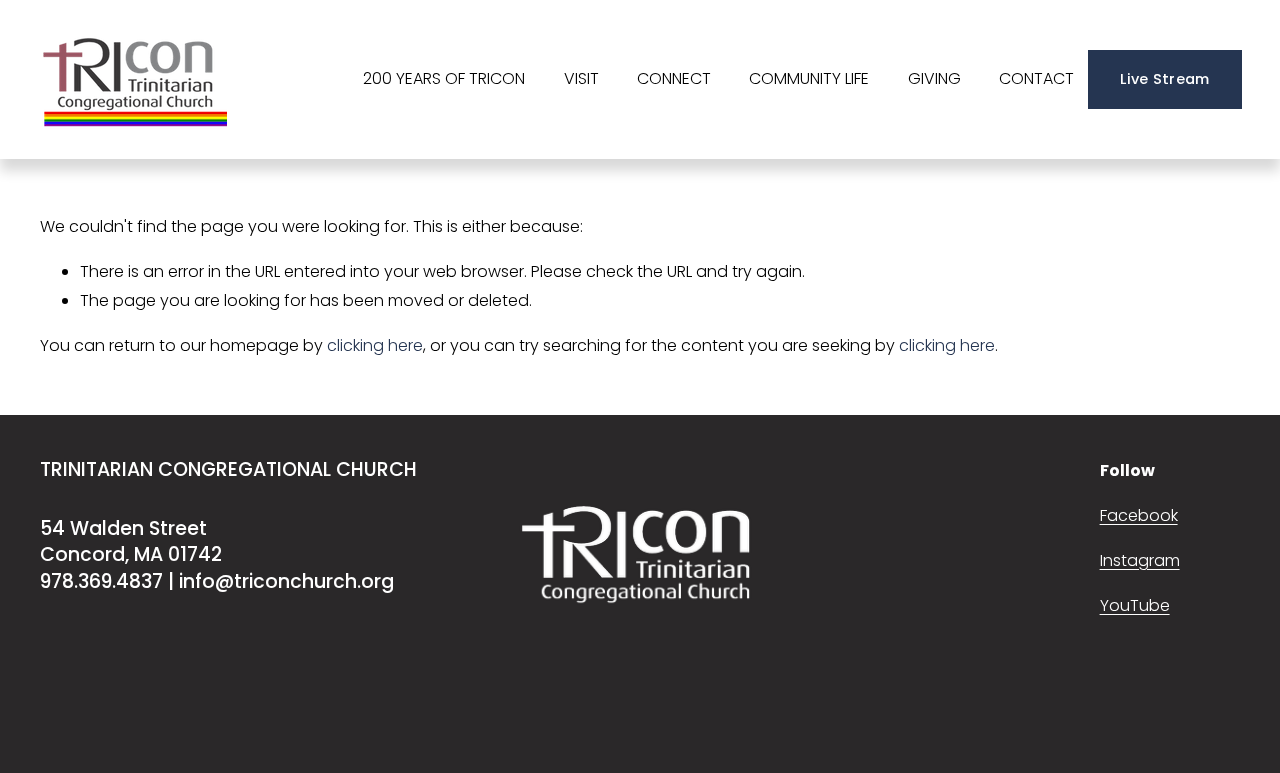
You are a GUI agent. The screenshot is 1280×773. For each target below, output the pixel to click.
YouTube (1135, 605)
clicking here (375, 345)
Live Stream (1164, 79)
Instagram (1140, 560)
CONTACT (1036, 78)
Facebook (1139, 515)
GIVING (934, 78)
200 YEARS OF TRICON (444, 78)
